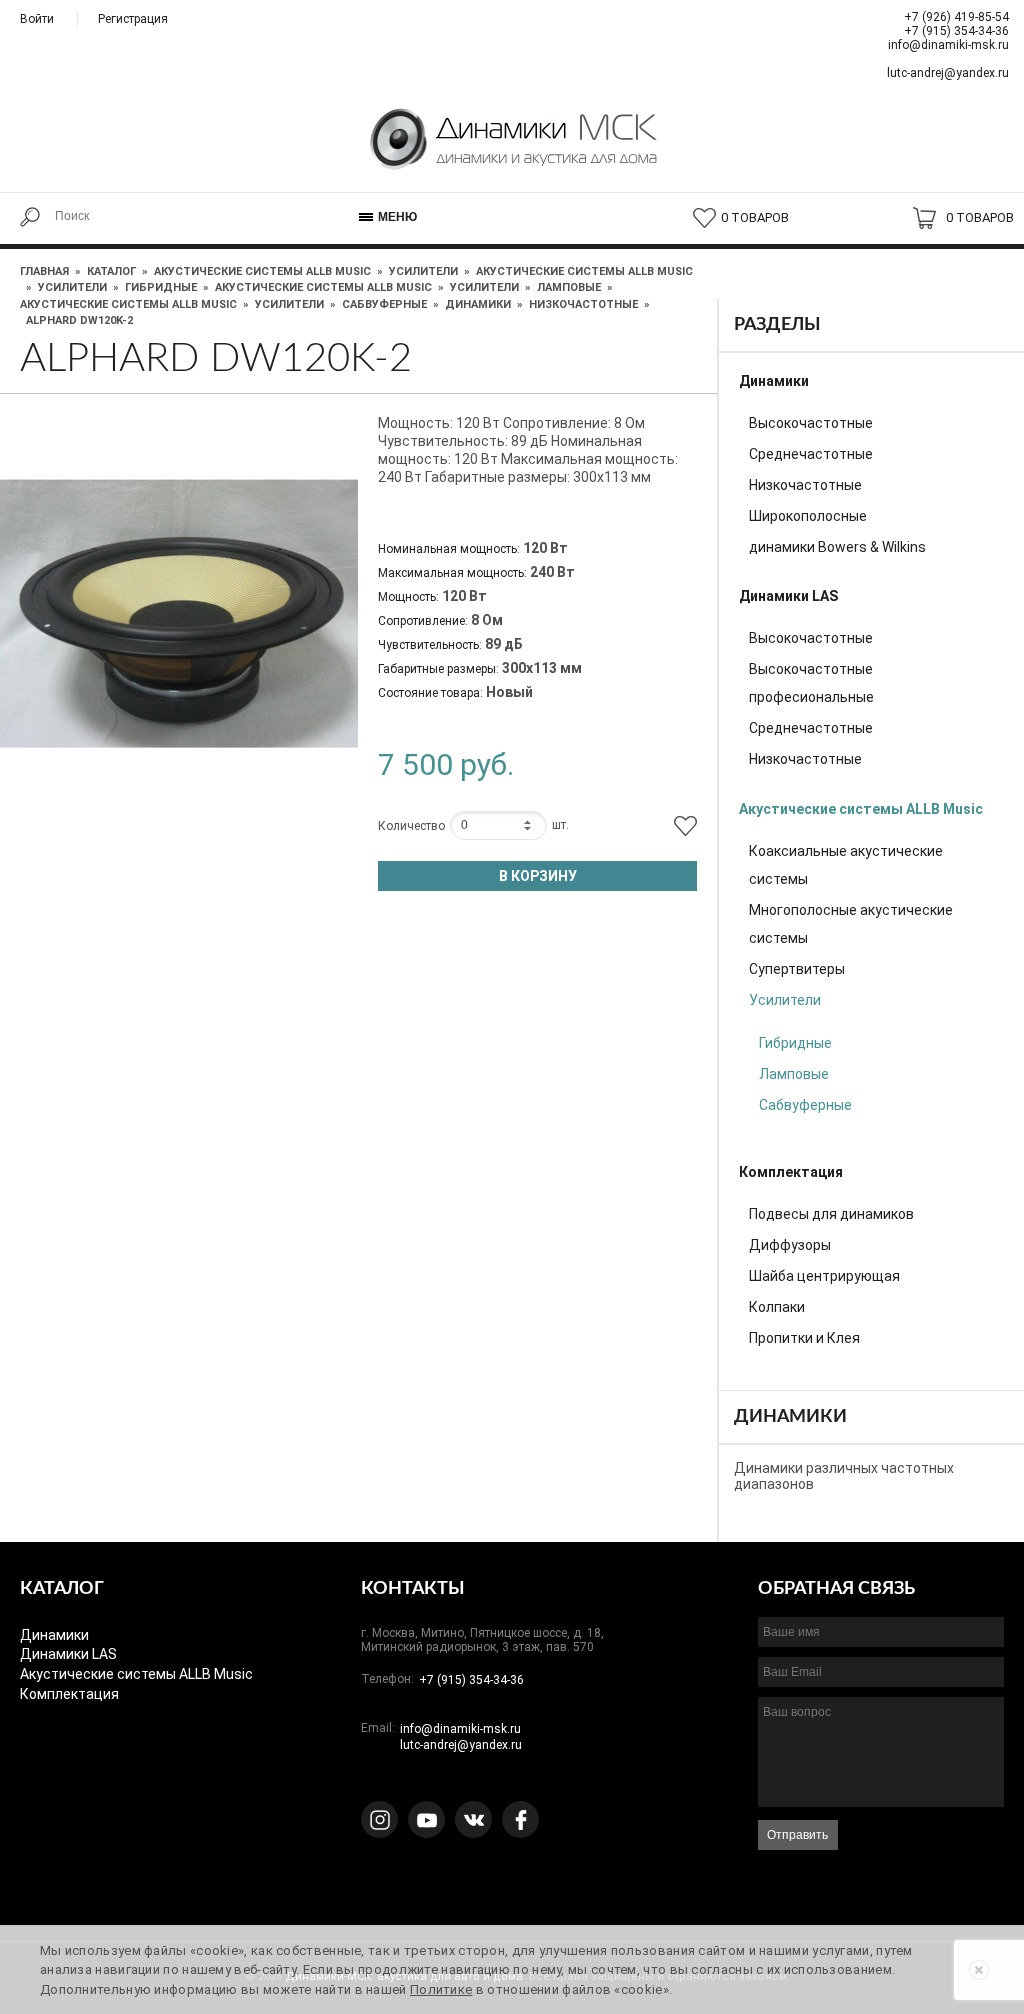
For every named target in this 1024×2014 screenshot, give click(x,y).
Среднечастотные (811, 454)
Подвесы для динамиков (831, 1214)
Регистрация (133, 19)
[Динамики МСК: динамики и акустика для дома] (512, 152)
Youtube (426, 1819)
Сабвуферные (384, 304)
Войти (37, 19)
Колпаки (777, 1307)
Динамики (478, 304)
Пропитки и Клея (804, 1338)
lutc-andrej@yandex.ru (948, 73)
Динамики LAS (788, 596)
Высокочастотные (811, 423)
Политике (441, 1989)
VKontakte (473, 1819)
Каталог (111, 271)
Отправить (797, 1835)
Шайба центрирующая (824, 1276)
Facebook (520, 1819)
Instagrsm (379, 1819)
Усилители (423, 271)
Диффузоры (790, 1245)
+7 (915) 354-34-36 (956, 31)
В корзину (538, 876)
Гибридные (161, 287)
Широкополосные (808, 516)
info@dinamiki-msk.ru (948, 45)
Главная (44, 271)
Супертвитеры (797, 969)
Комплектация (791, 1172)
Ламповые (569, 287)
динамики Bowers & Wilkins (837, 547)
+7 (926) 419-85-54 (956, 17)
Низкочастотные (583, 304)
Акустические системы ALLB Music (262, 271)
